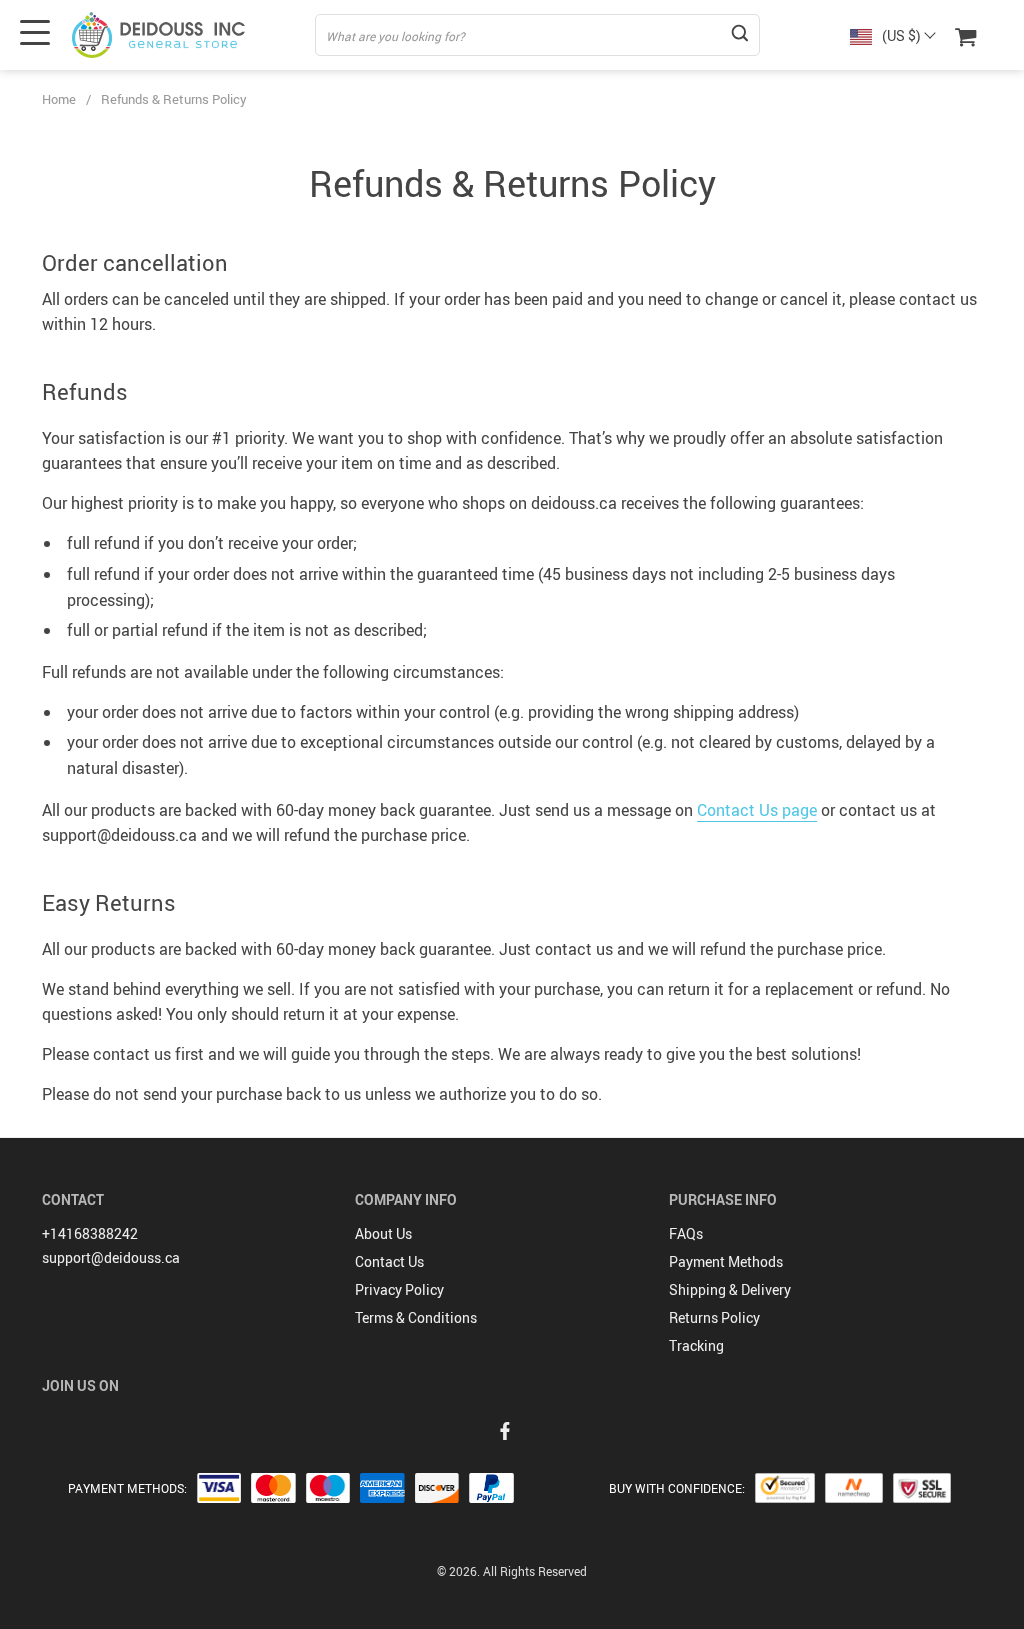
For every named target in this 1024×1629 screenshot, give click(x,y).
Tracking (696, 1345)
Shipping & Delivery (730, 1289)
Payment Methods (726, 1261)
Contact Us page (757, 810)
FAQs (686, 1233)
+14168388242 (90, 1233)
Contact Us (389, 1261)
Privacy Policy (399, 1289)
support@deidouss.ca (111, 1257)
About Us (383, 1233)
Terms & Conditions (416, 1317)
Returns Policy (714, 1317)
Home (59, 99)
